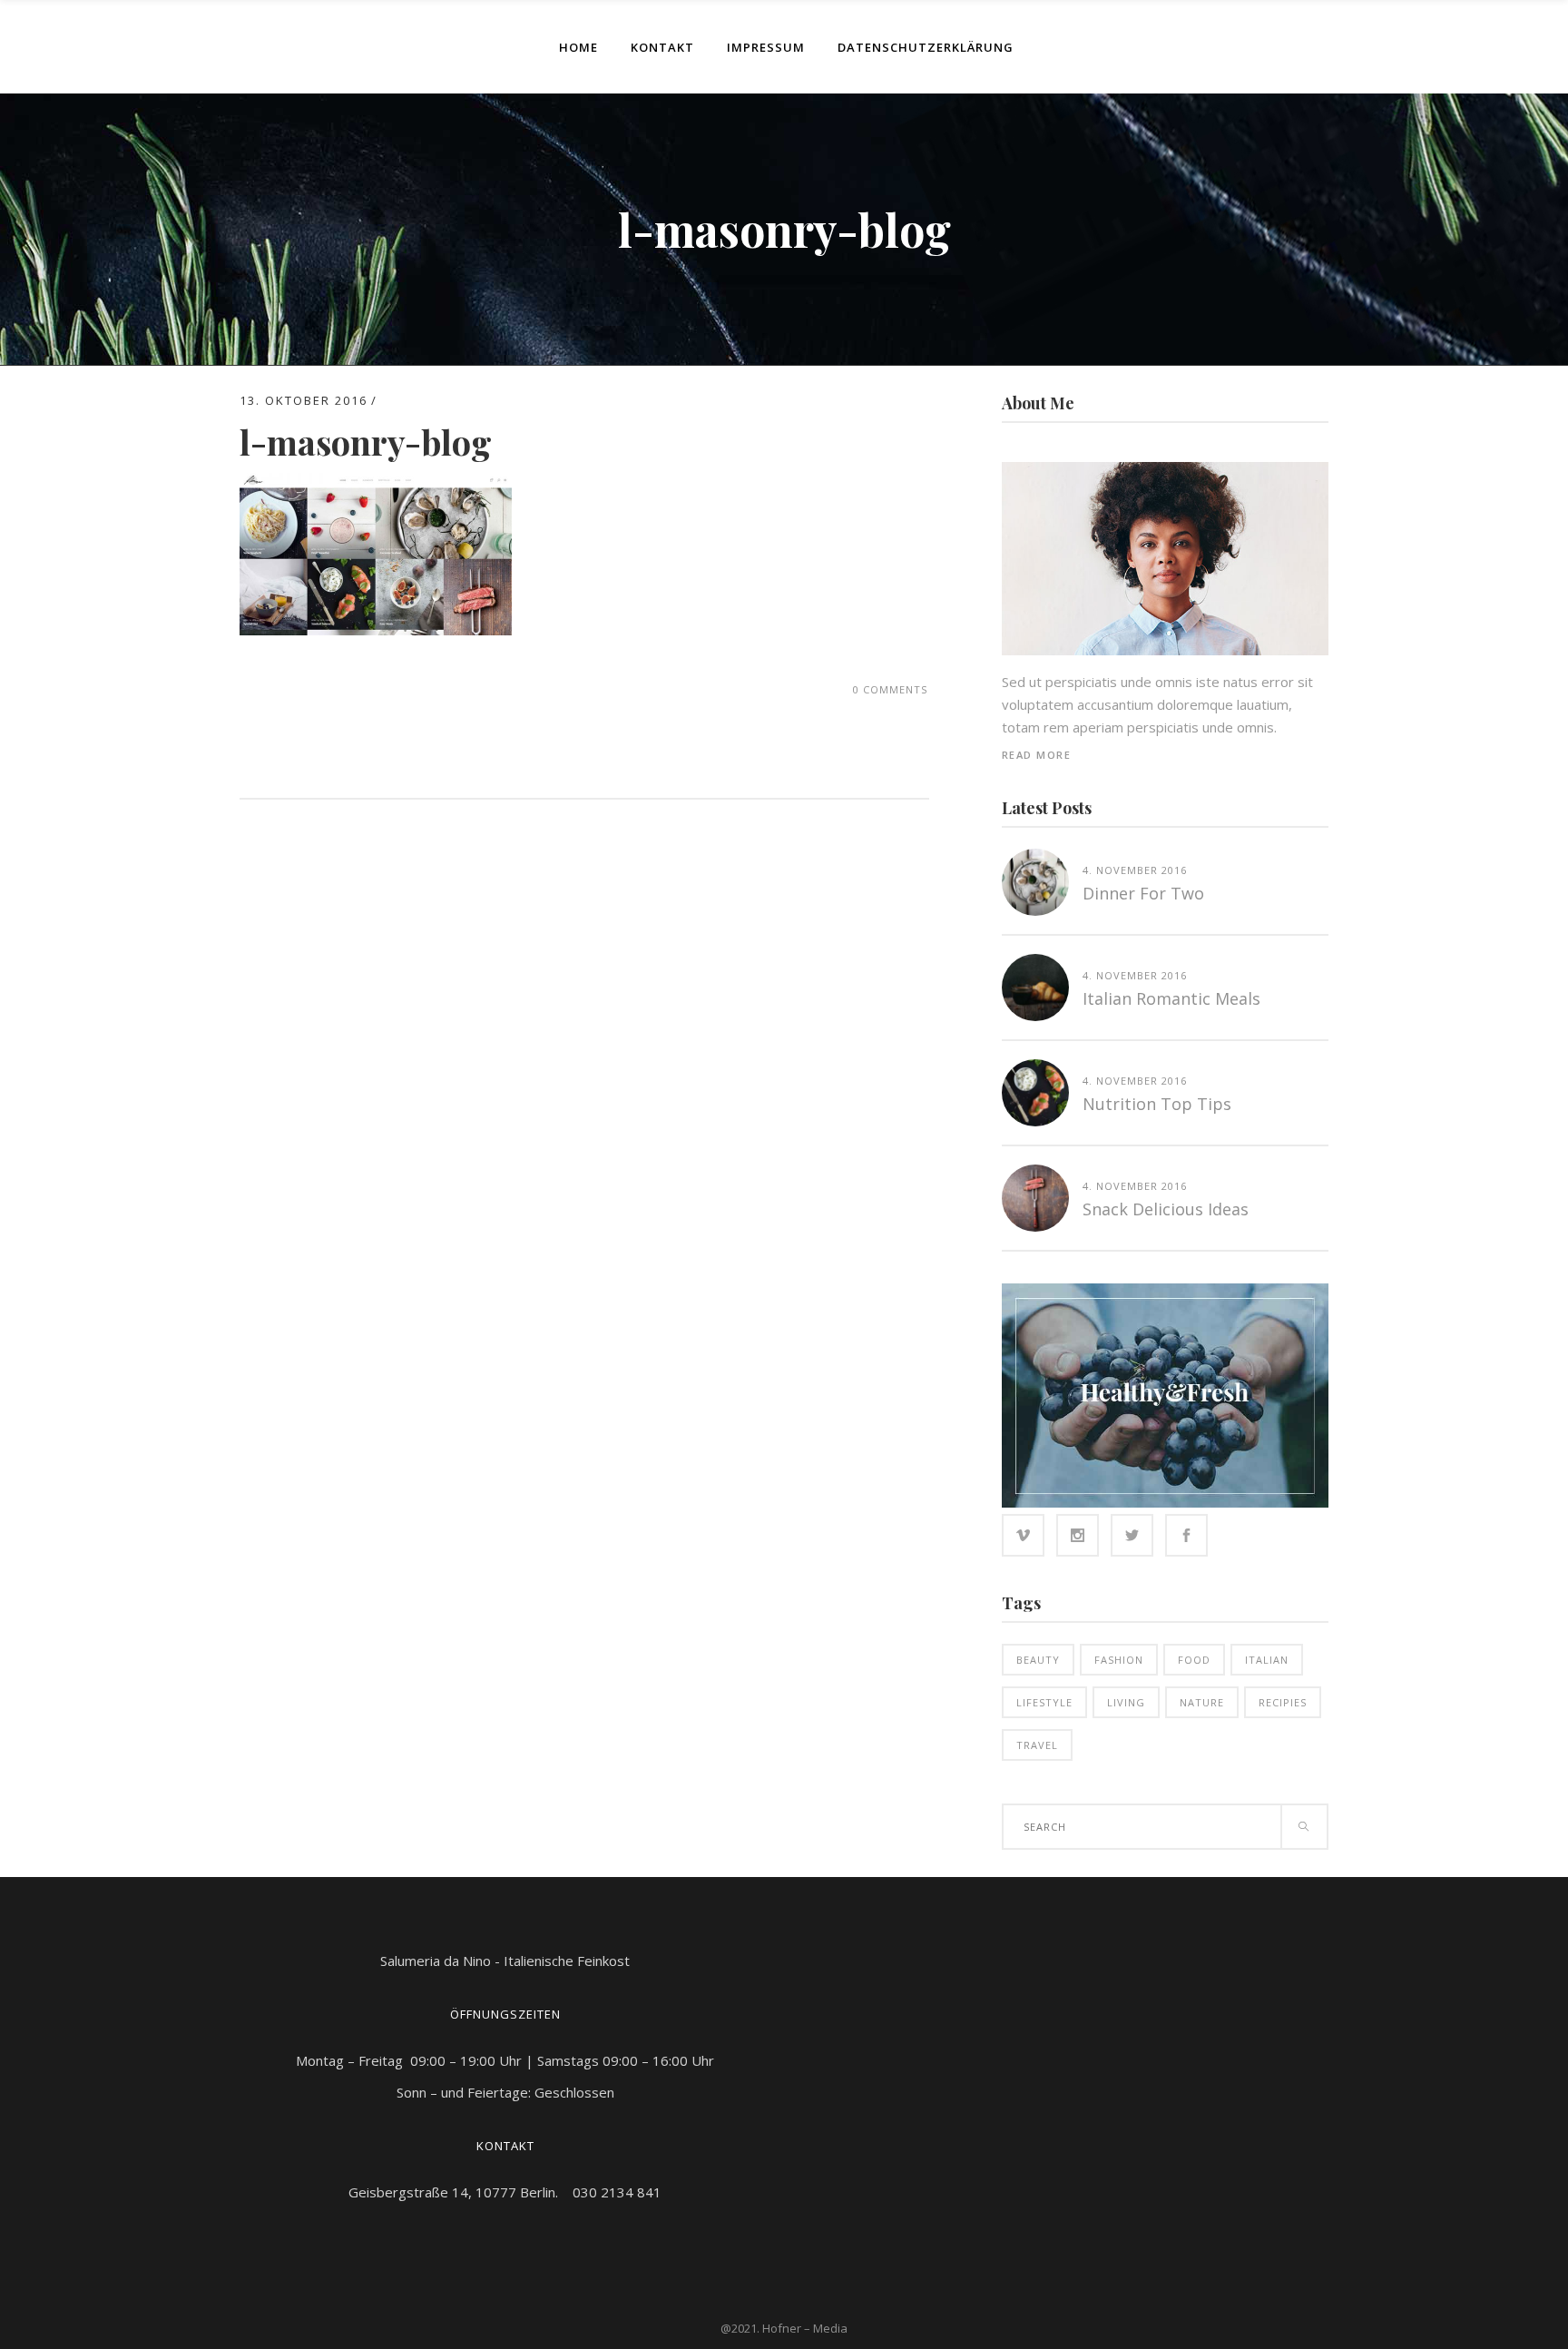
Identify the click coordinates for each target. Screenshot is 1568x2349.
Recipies (1283, 1702)
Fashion (1119, 1660)
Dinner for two (1143, 893)
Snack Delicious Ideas (1166, 1209)
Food (1194, 1660)
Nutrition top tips (1157, 1104)
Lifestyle (1044, 1702)
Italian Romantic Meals (1171, 998)
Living (1126, 1702)
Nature (1202, 1702)
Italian (1267, 1660)
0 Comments (890, 689)
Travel (1037, 1745)
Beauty (1038, 1660)
